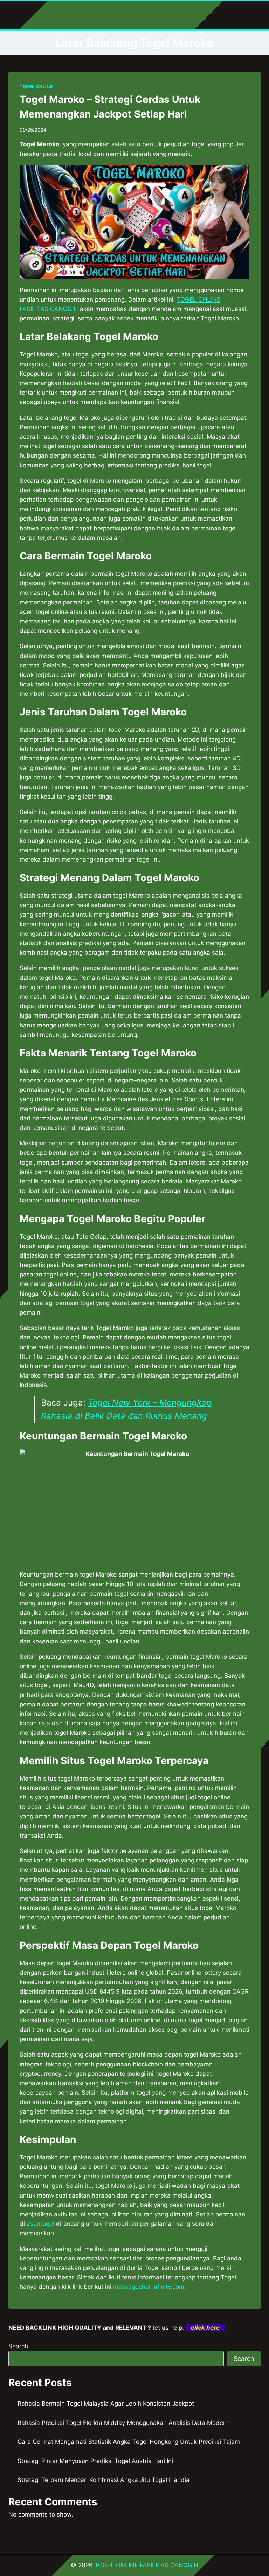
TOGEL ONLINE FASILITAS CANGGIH (146, 2565)
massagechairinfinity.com (149, 2287)
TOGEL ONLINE (36, 87)
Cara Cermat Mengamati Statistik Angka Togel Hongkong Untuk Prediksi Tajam (129, 2442)
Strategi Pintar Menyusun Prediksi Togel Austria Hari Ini (95, 2461)
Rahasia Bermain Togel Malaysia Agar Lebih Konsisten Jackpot (106, 2404)
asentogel (40, 2224)
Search (18, 2346)
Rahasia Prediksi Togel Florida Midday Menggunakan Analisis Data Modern (123, 2423)
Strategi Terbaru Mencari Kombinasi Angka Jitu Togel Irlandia (104, 2480)
